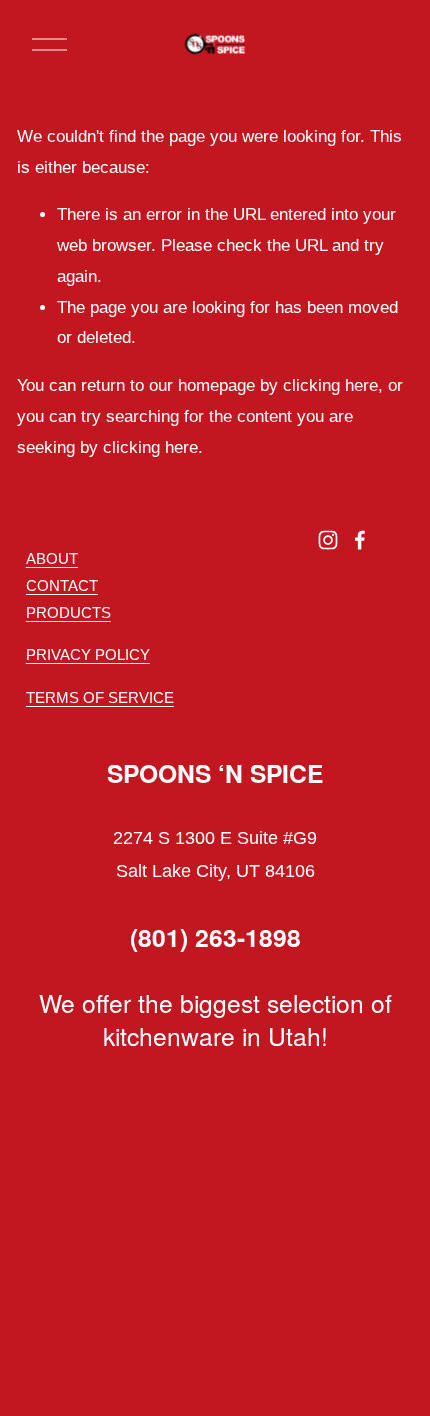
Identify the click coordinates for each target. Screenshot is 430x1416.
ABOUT (52, 558)
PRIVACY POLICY (88, 654)
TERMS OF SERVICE (100, 697)
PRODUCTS (68, 612)
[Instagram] (328, 540)
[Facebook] (360, 540)
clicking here (330, 385)
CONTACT (62, 585)
